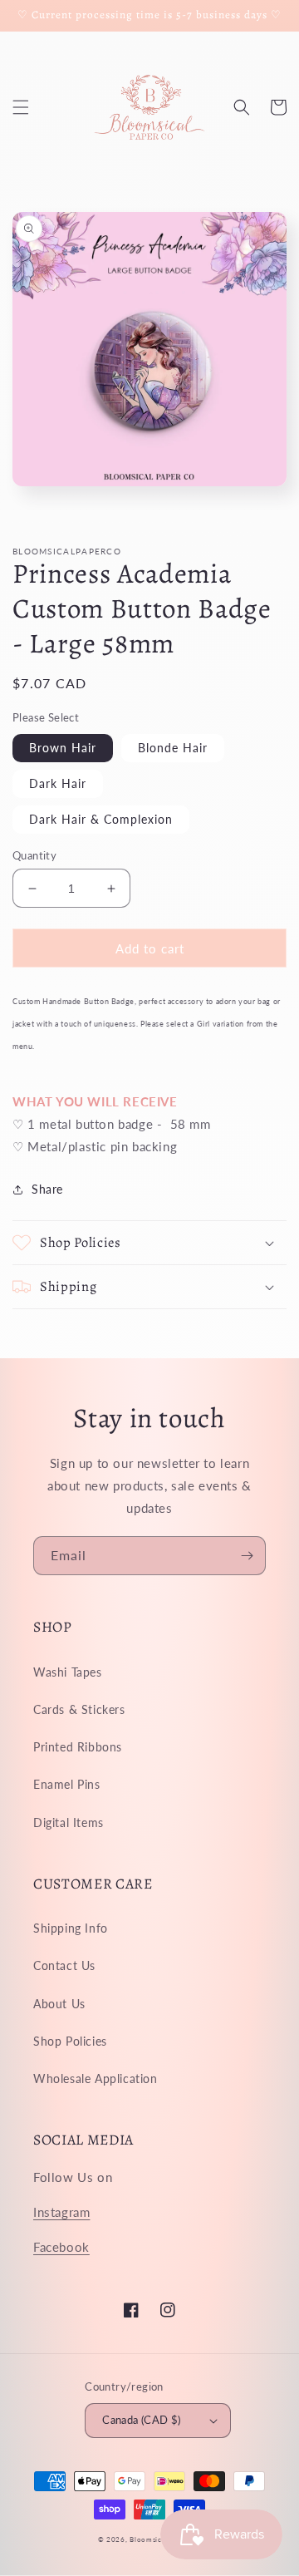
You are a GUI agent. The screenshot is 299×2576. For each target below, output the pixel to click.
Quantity (34, 855)
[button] (21, 107)
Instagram (61, 2212)
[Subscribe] (247, 1556)
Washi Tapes (68, 1672)
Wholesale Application (96, 2079)
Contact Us (64, 1965)
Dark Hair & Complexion (101, 819)
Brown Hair (63, 748)
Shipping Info (71, 1928)
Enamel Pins (67, 1784)
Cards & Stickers (79, 1709)
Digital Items (69, 1822)
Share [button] (47, 1189)
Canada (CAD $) (142, 2420)
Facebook (61, 2247)
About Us (59, 2004)
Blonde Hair (173, 748)
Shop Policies (70, 2041)
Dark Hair (58, 783)
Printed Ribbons (78, 1747)
